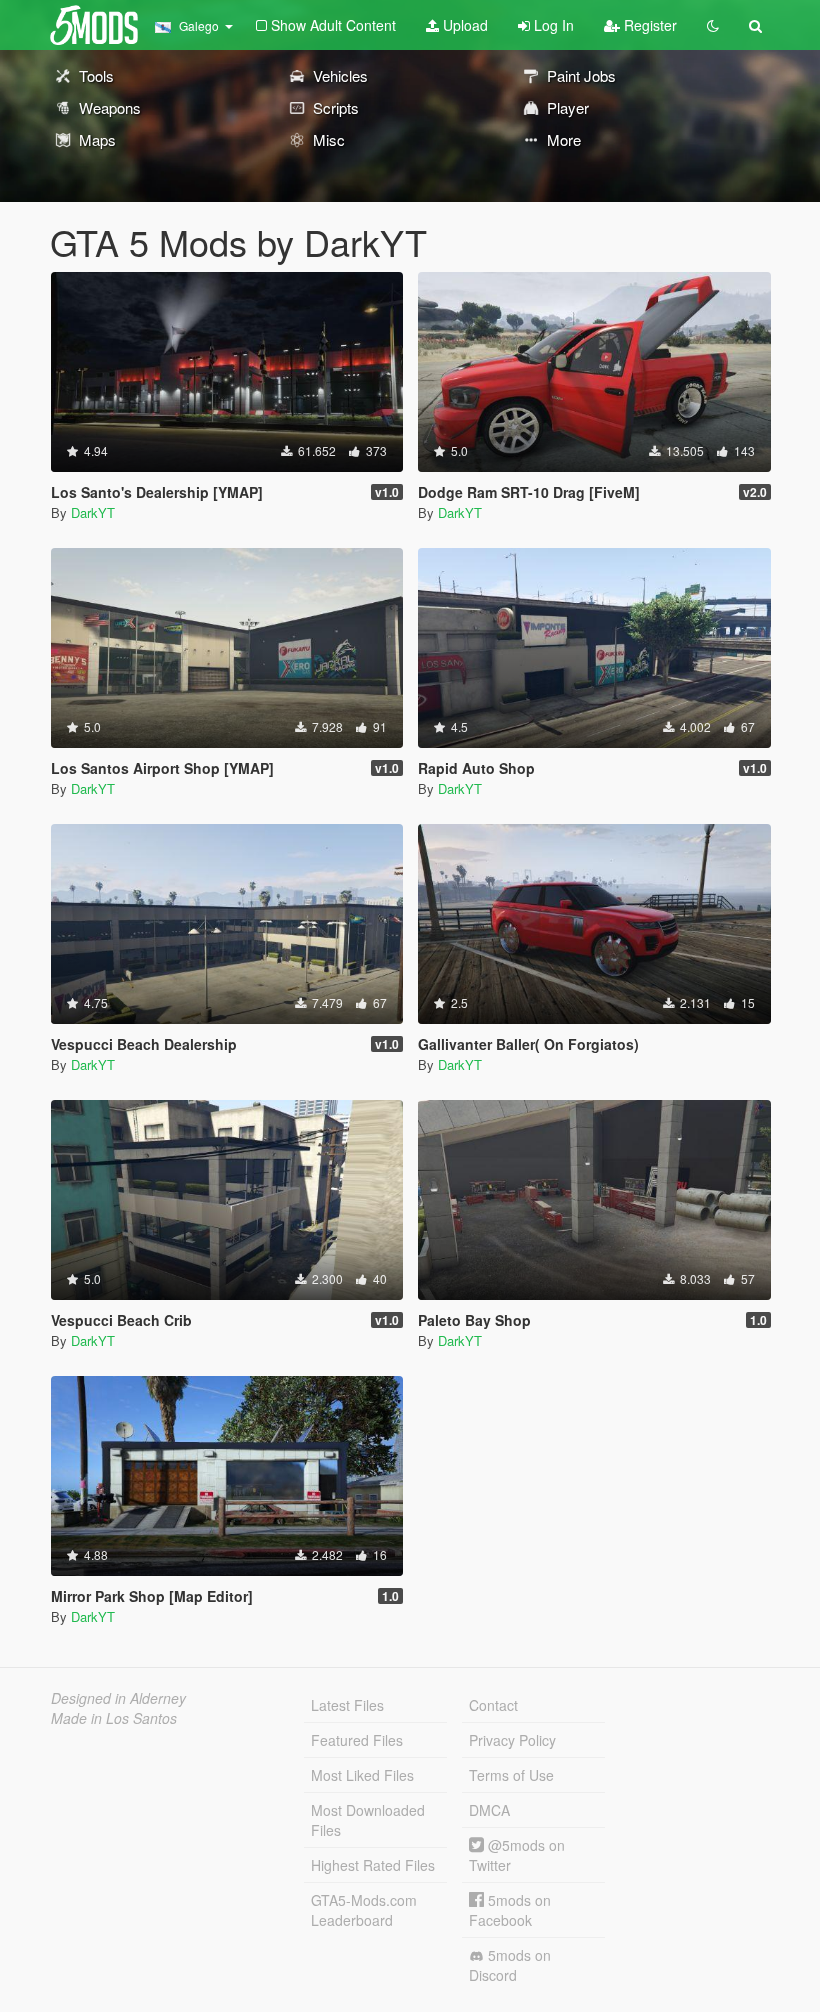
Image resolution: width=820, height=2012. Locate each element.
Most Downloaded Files (368, 1820)
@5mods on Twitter (517, 1855)
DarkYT (93, 512)
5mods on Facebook (510, 1910)
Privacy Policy (512, 1740)
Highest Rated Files (373, 1865)
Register (648, 25)
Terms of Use (511, 1775)
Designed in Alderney (118, 1698)
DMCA (489, 1810)
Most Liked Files (362, 1775)
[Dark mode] (713, 25)
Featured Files (357, 1740)
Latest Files (347, 1705)
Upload (463, 25)
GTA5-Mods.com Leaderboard (364, 1910)
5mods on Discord (510, 1965)
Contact (493, 1705)
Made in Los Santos (114, 1718)
